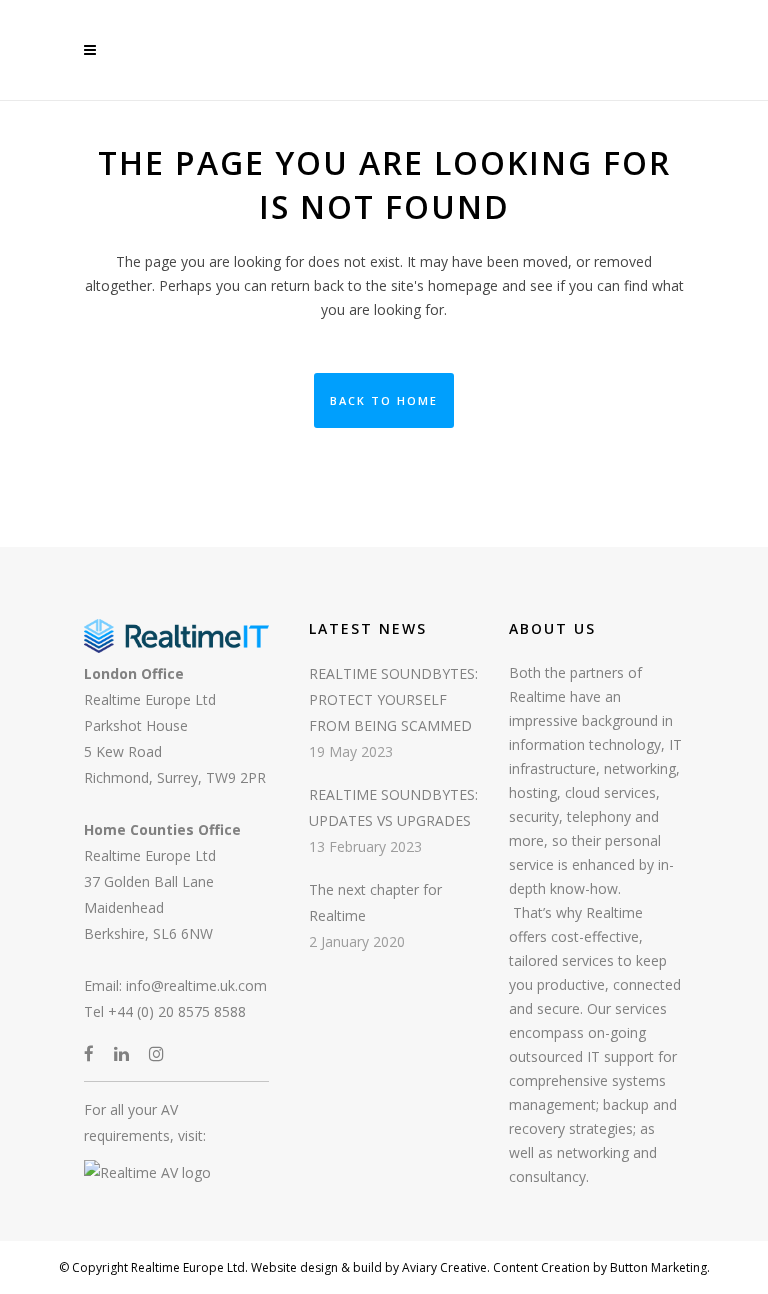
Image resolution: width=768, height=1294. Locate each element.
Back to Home (384, 400)
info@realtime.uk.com (196, 985)
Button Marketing (657, 1267)
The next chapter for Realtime (375, 902)
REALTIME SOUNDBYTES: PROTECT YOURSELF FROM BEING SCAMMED (393, 699)
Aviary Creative (443, 1267)
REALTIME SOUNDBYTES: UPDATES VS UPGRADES (393, 807)
